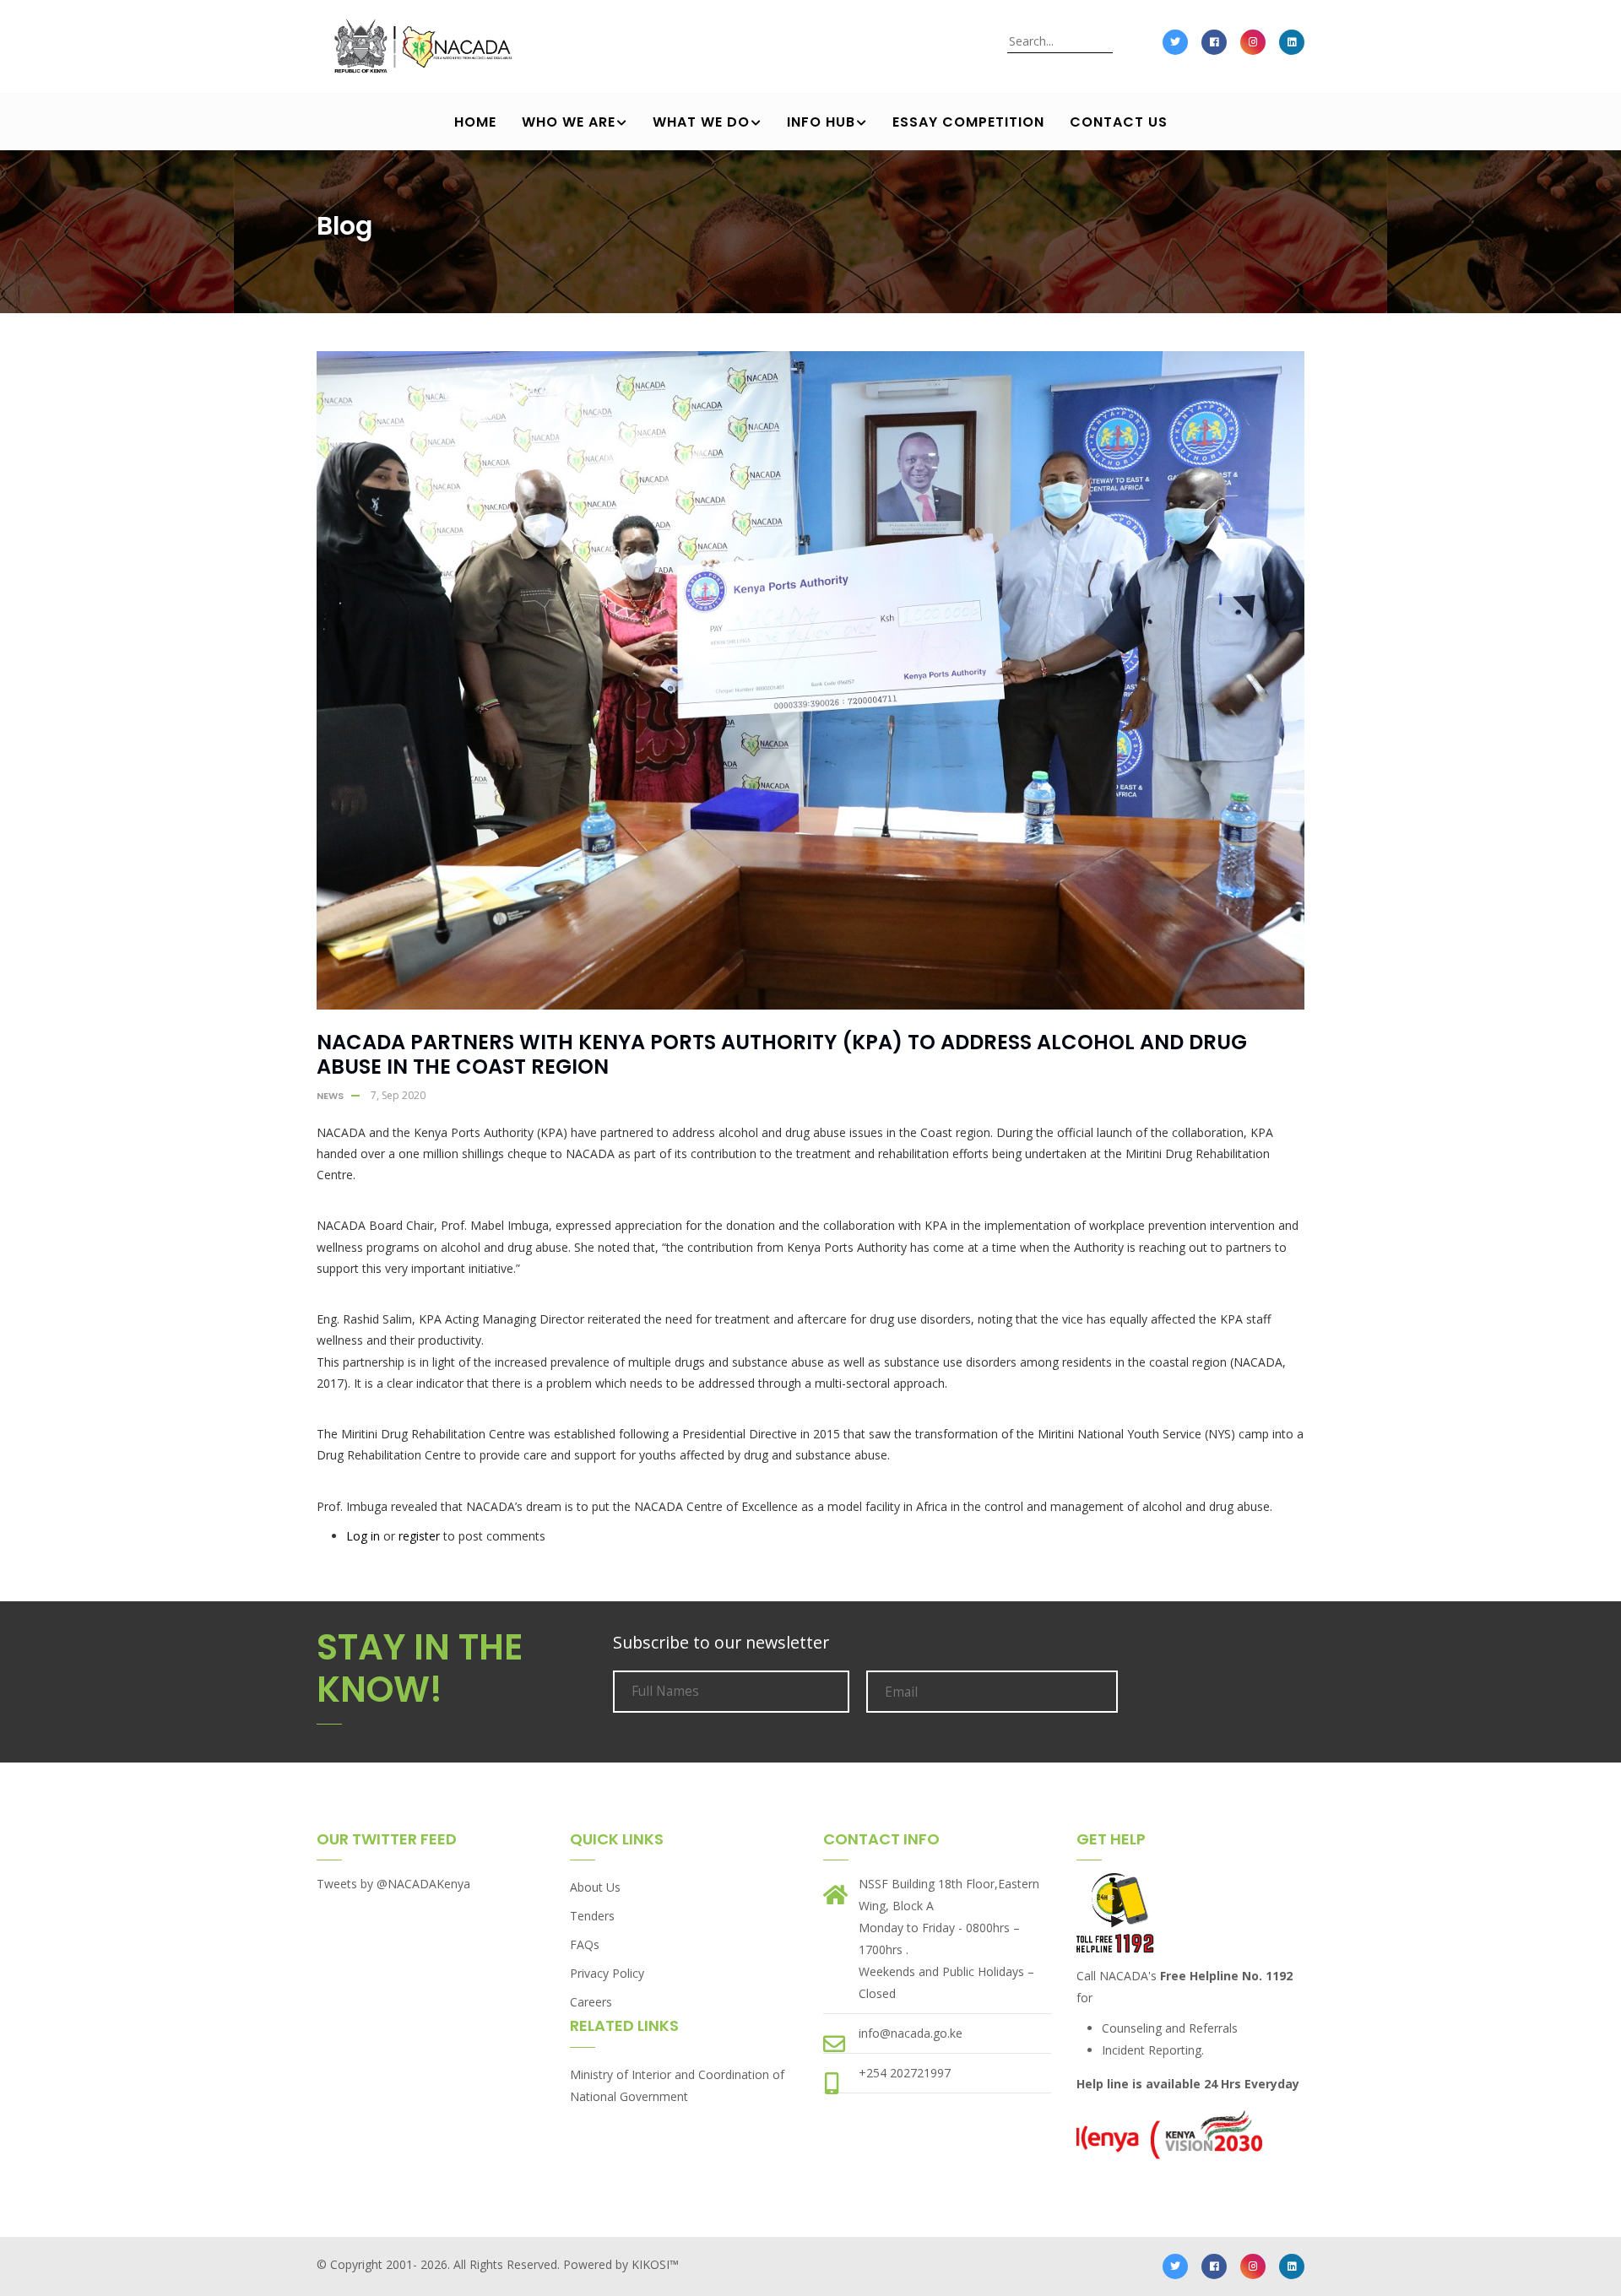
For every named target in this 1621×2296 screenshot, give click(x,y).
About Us (595, 1887)
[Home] (420, 55)
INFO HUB (821, 122)
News (330, 1096)
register (419, 1536)
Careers (591, 2002)
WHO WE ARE (569, 122)
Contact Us (1119, 122)
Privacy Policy (607, 1973)
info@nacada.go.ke (911, 2033)
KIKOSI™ (655, 2264)
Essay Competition (968, 122)
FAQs (585, 1944)
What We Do (701, 122)
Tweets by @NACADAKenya (393, 1884)
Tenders (592, 1916)
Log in (363, 1536)
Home (475, 122)
